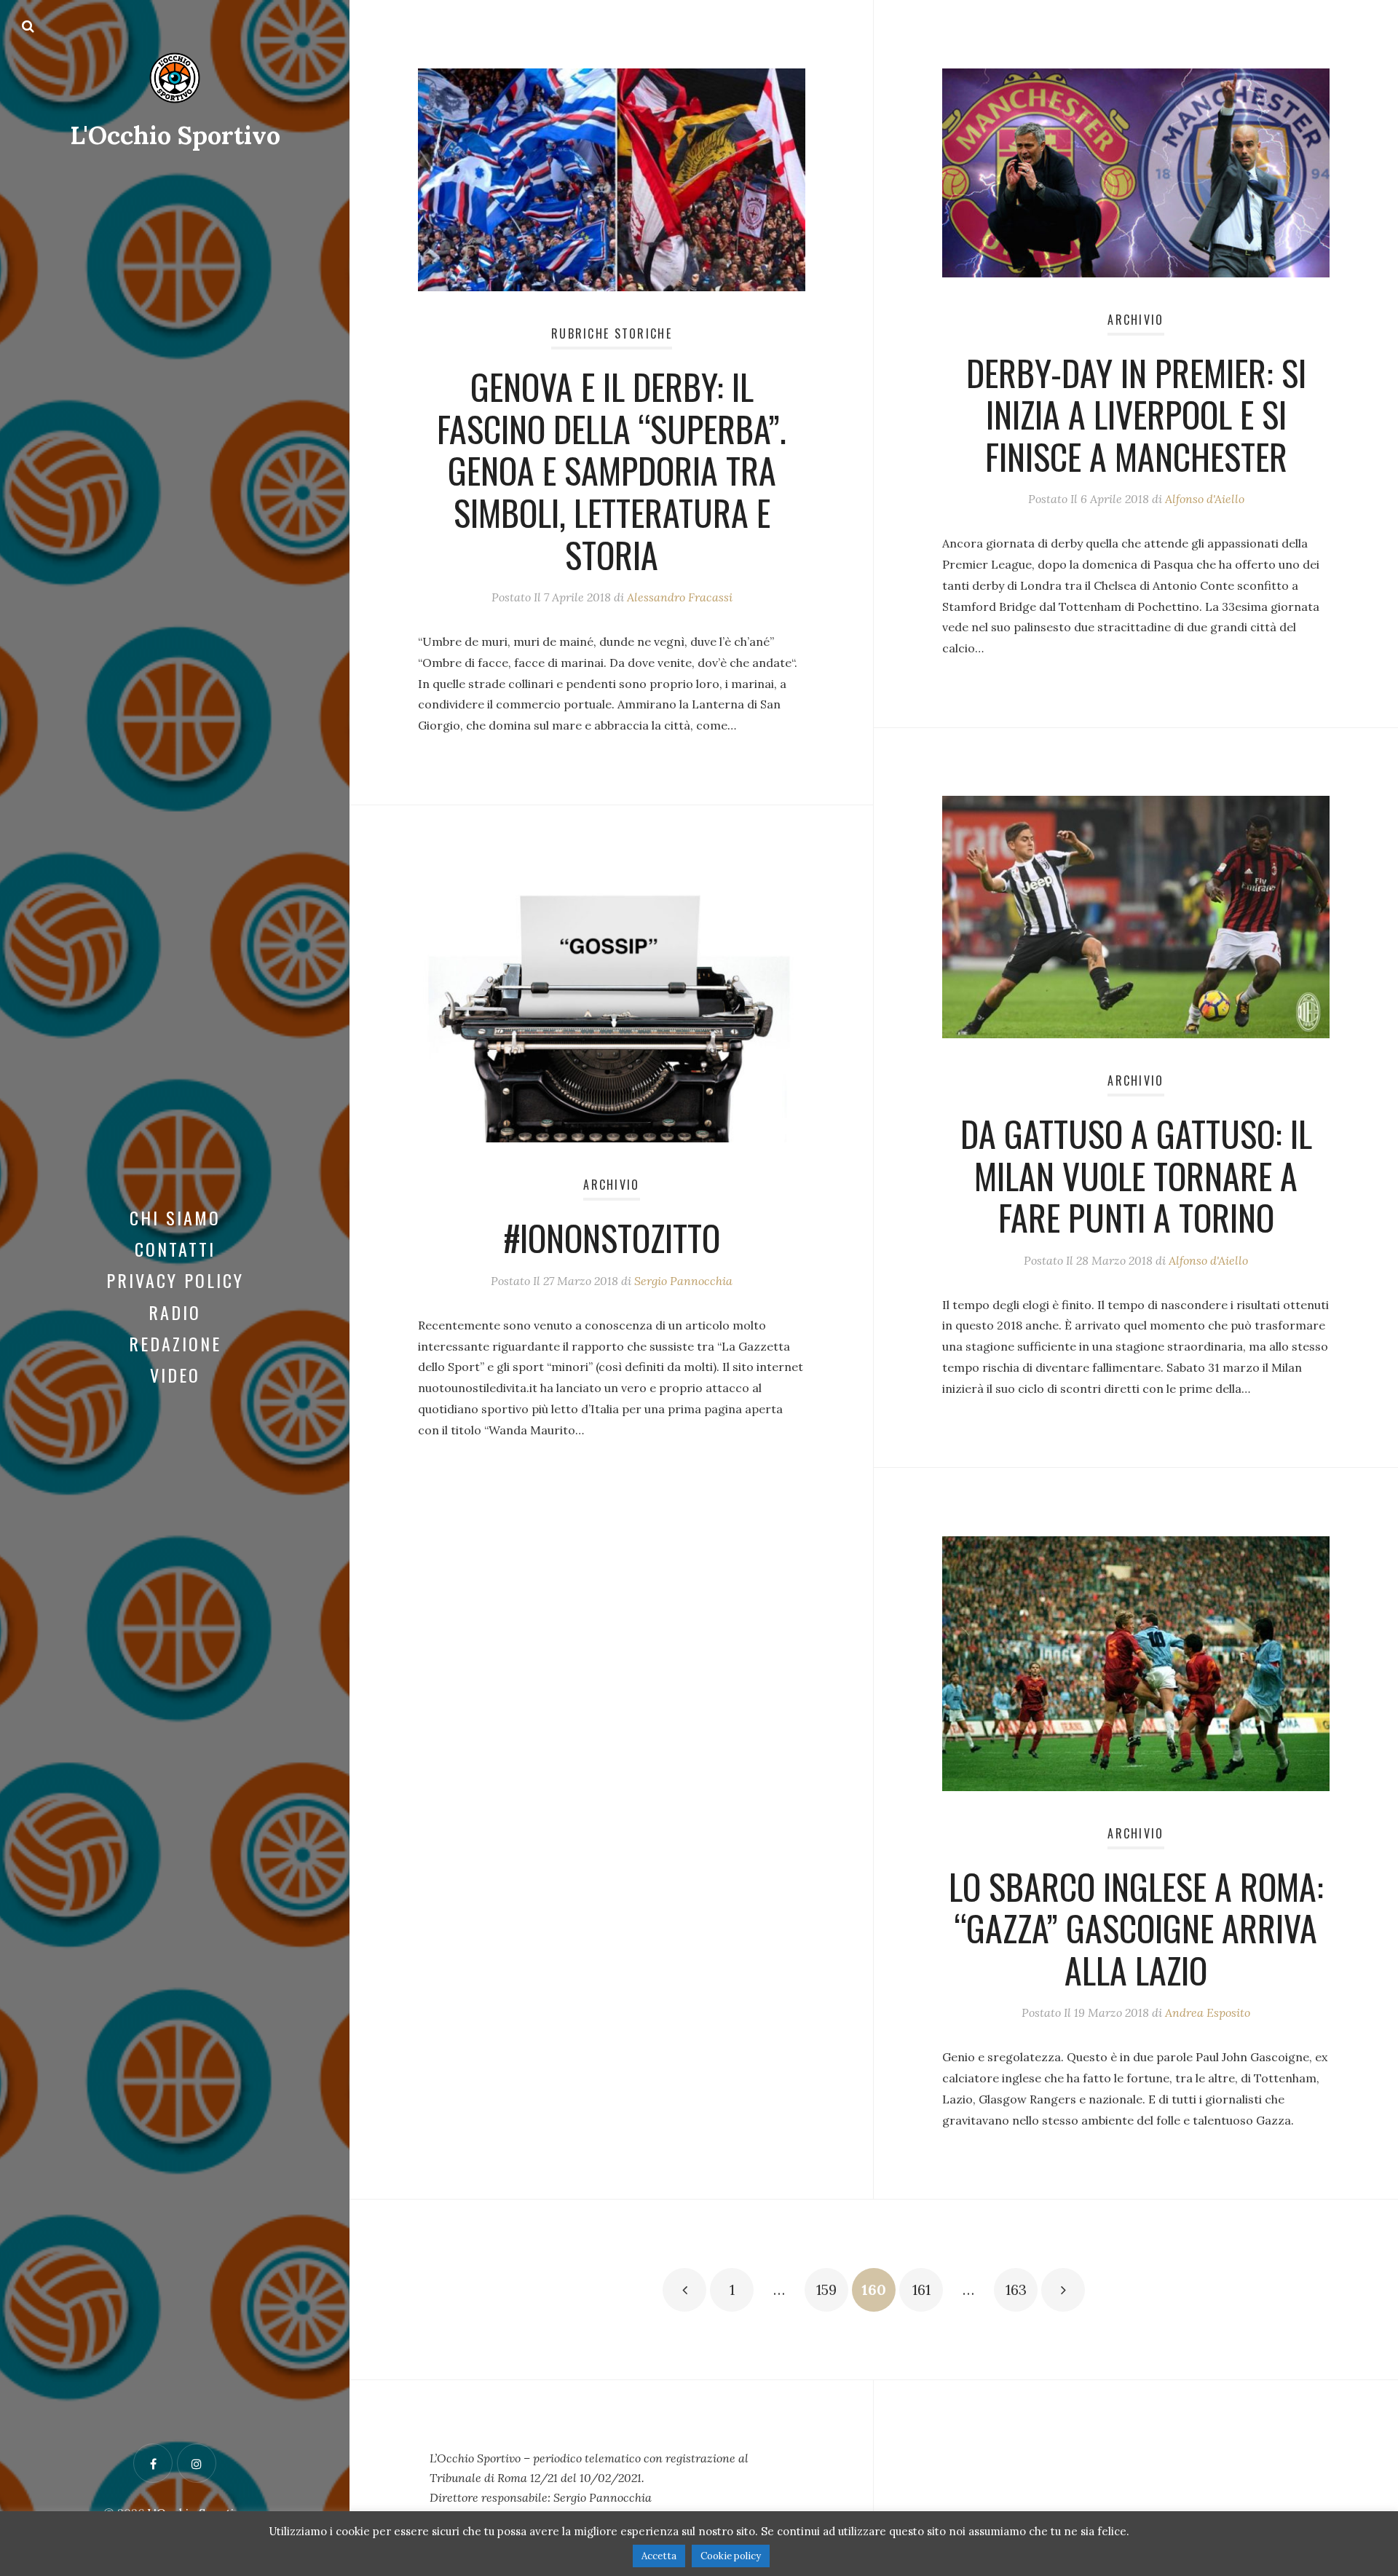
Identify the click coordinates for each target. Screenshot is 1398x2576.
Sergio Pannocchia (683, 1281)
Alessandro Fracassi (680, 597)
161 (921, 2289)
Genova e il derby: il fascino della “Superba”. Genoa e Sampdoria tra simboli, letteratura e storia (612, 470)
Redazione (175, 1343)
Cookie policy (731, 2556)
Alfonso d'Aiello (1205, 499)
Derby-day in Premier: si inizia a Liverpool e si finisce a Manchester (1136, 414)
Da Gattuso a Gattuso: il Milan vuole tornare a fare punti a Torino (1136, 1175)
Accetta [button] (659, 2556)
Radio (175, 1312)
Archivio (1136, 320)
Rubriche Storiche (612, 333)
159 (826, 2289)
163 (1016, 2289)
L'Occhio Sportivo (175, 135)
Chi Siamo (175, 1217)
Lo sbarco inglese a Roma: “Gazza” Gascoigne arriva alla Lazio (1136, 1928)
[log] (612, 2478)
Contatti (175, 1249)
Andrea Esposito (1208, 2012)
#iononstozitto (612, 1237)
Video (175, 1375)
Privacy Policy (175, 1280)
